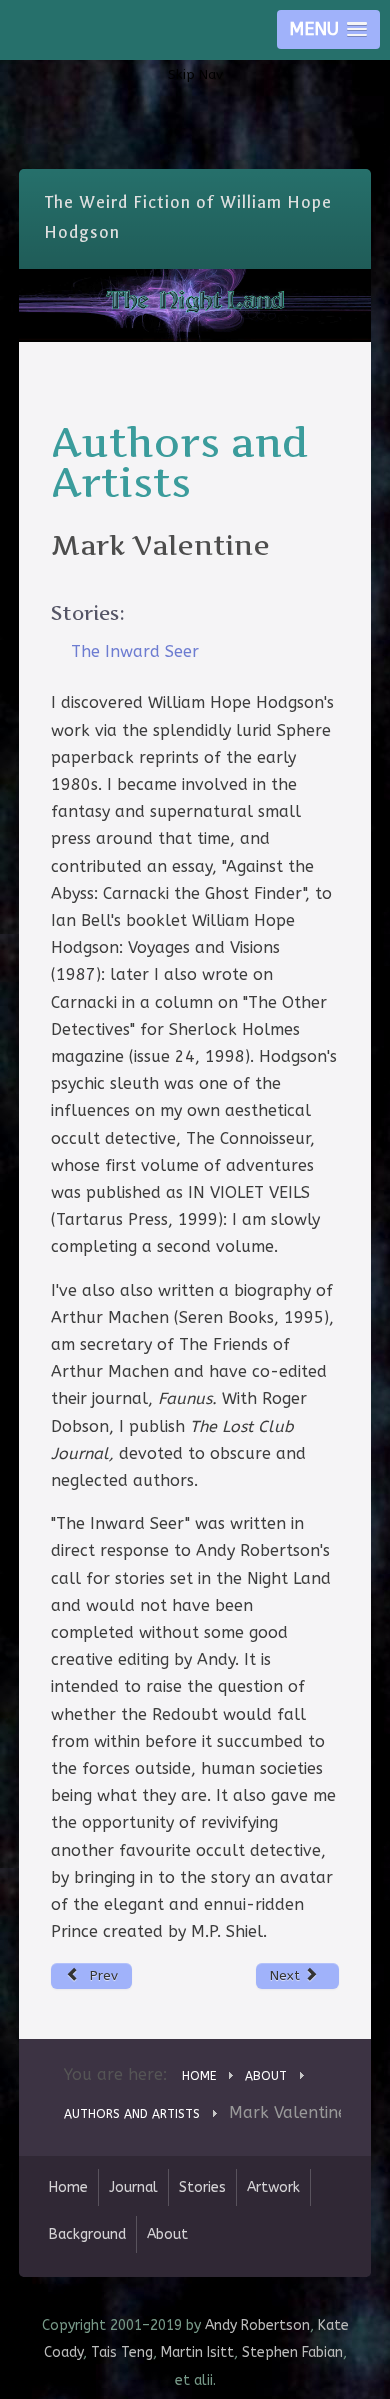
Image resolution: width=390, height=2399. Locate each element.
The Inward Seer (135, 651)
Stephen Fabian (292, 2352)
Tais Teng (122, 2352)
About (167, 2234)
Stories (202, 2187)
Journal (133, 2187)
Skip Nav (195, 74)
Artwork (273, 2187)
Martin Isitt (197, 2352)
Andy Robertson (257, 2325)
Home (68, 2187)
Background (87, 2234)
